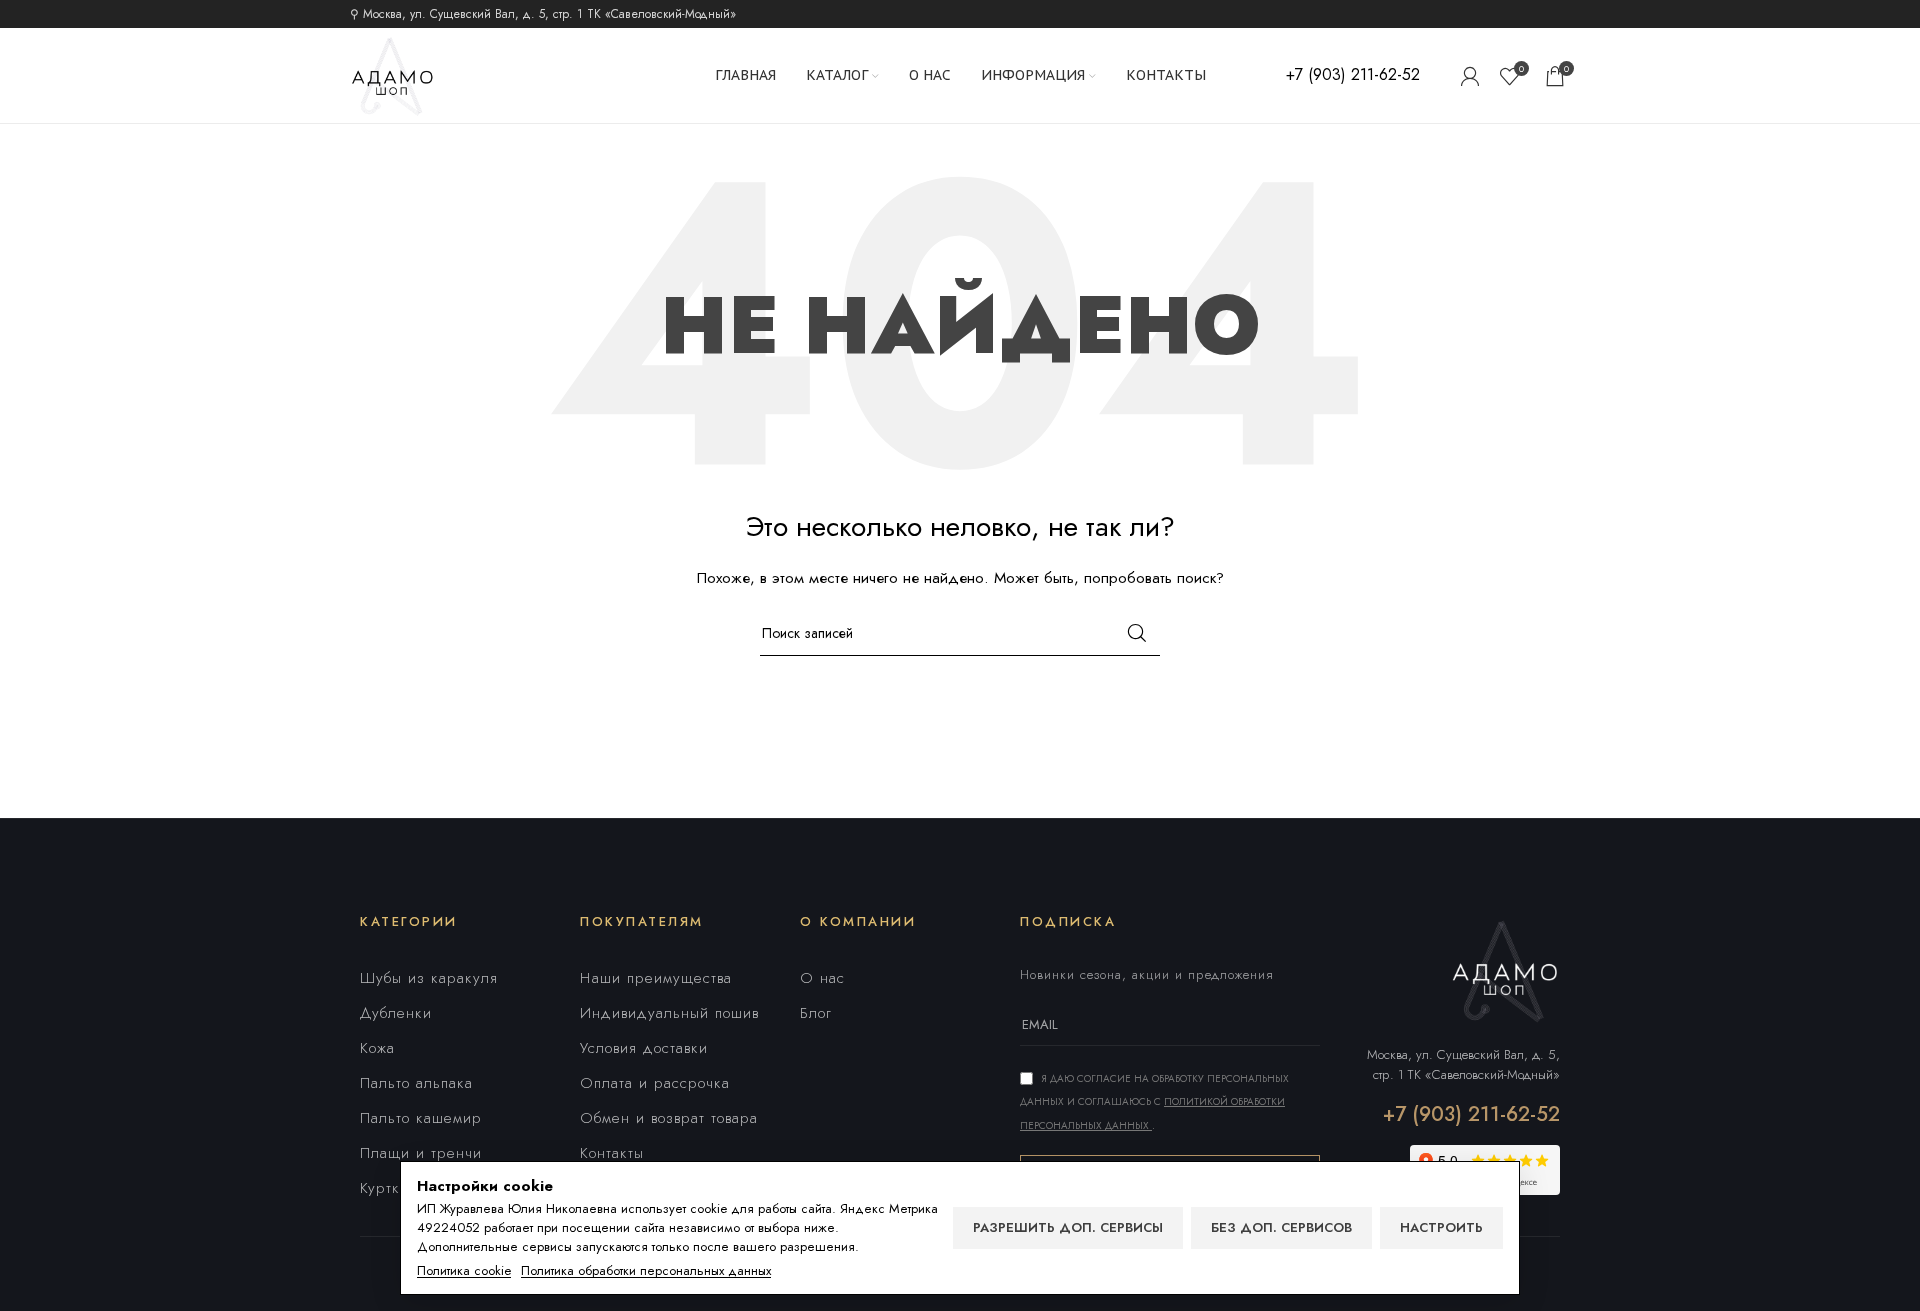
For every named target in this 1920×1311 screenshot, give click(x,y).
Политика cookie (464, 1271)
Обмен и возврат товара (669, 1118)
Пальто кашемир (421, 1118)
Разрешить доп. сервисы (1068, 1227)
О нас (822, 978)
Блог (816, 1013)
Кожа (377, 1048)
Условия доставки (644, 1048)
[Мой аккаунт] (1470, 76)
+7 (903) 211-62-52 (1471, 1114)
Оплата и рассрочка (655, 1083)
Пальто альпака (416, 1083)
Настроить (1441, 1227)
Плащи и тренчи (421, 1153)
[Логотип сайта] (392, 74)
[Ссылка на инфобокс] (1353, 75)
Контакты (612, 1153)
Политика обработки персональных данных (646, 1271)
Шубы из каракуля (429, 978)
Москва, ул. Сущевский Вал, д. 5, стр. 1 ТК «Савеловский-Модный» (1463, 1064)
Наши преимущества (656, 978)
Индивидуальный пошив (669, 1013)
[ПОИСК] (1137, 633)
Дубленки (396, 1013)
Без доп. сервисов (1281, 1227)
